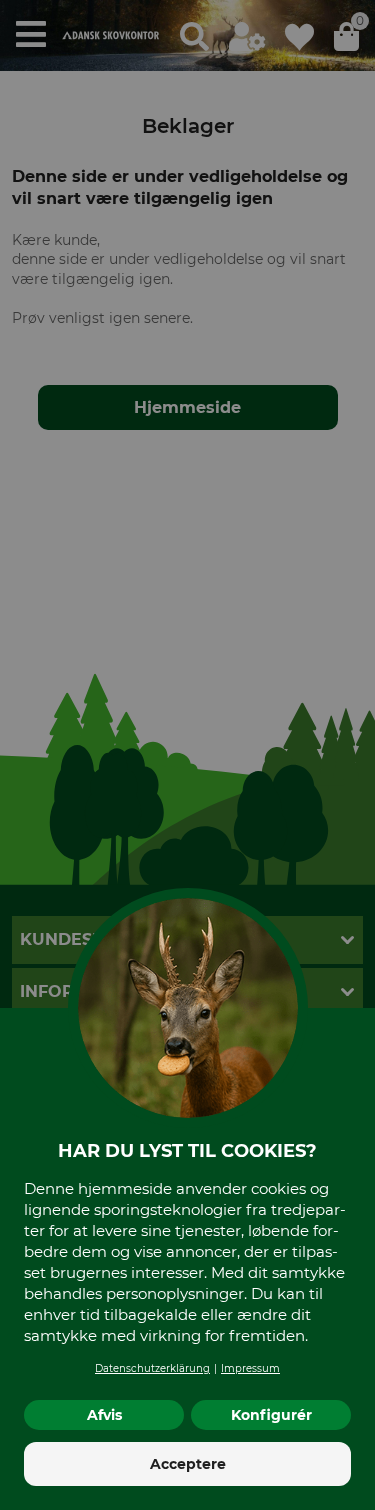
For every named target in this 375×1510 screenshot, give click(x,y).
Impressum (250, 1368)
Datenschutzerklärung (152, 1368)
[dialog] (187, 755)
